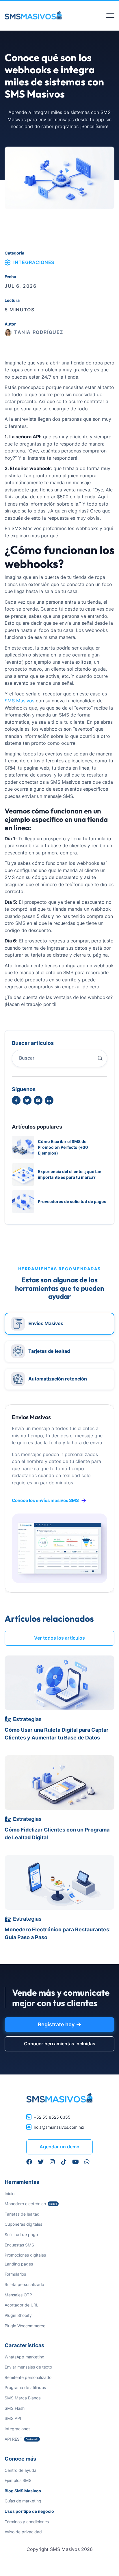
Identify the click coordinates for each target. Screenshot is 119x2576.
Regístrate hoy (59, 2025)
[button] (110, 15)
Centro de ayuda (21, 2470)
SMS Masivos (19, 701)
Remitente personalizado (28, 2377)
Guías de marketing (23, 2501)
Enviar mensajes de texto (28, 2367)
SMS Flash (15, 2408)
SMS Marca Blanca (23, 2398)
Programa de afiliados (25, 2387)
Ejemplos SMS (18, 2480)
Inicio (10, 2194)
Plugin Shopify (18, 2315)
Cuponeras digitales (23, 2224)
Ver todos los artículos (59, 1638)
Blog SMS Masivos (23, 2491)
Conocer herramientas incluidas (60, 2044)
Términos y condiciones (27, 2522)
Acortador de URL (22, 2305)
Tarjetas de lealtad (22, 2214)
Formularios (15, 2274)
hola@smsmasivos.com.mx (59, 2127)
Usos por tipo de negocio (29, 2511)
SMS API (13, 2418)
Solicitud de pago (21, 2234)
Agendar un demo (59, 2147)
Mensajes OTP (18, 2295)
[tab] (59, 1324)
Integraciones (17, 2429)
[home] (38, 15)
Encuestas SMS (19, 2245)
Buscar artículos (33, 1043)
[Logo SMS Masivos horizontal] (59, 2098)
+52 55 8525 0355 (52, 2117)
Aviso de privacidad (23, 2532)
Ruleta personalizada (24, 2284)
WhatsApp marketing (25, 2357)
